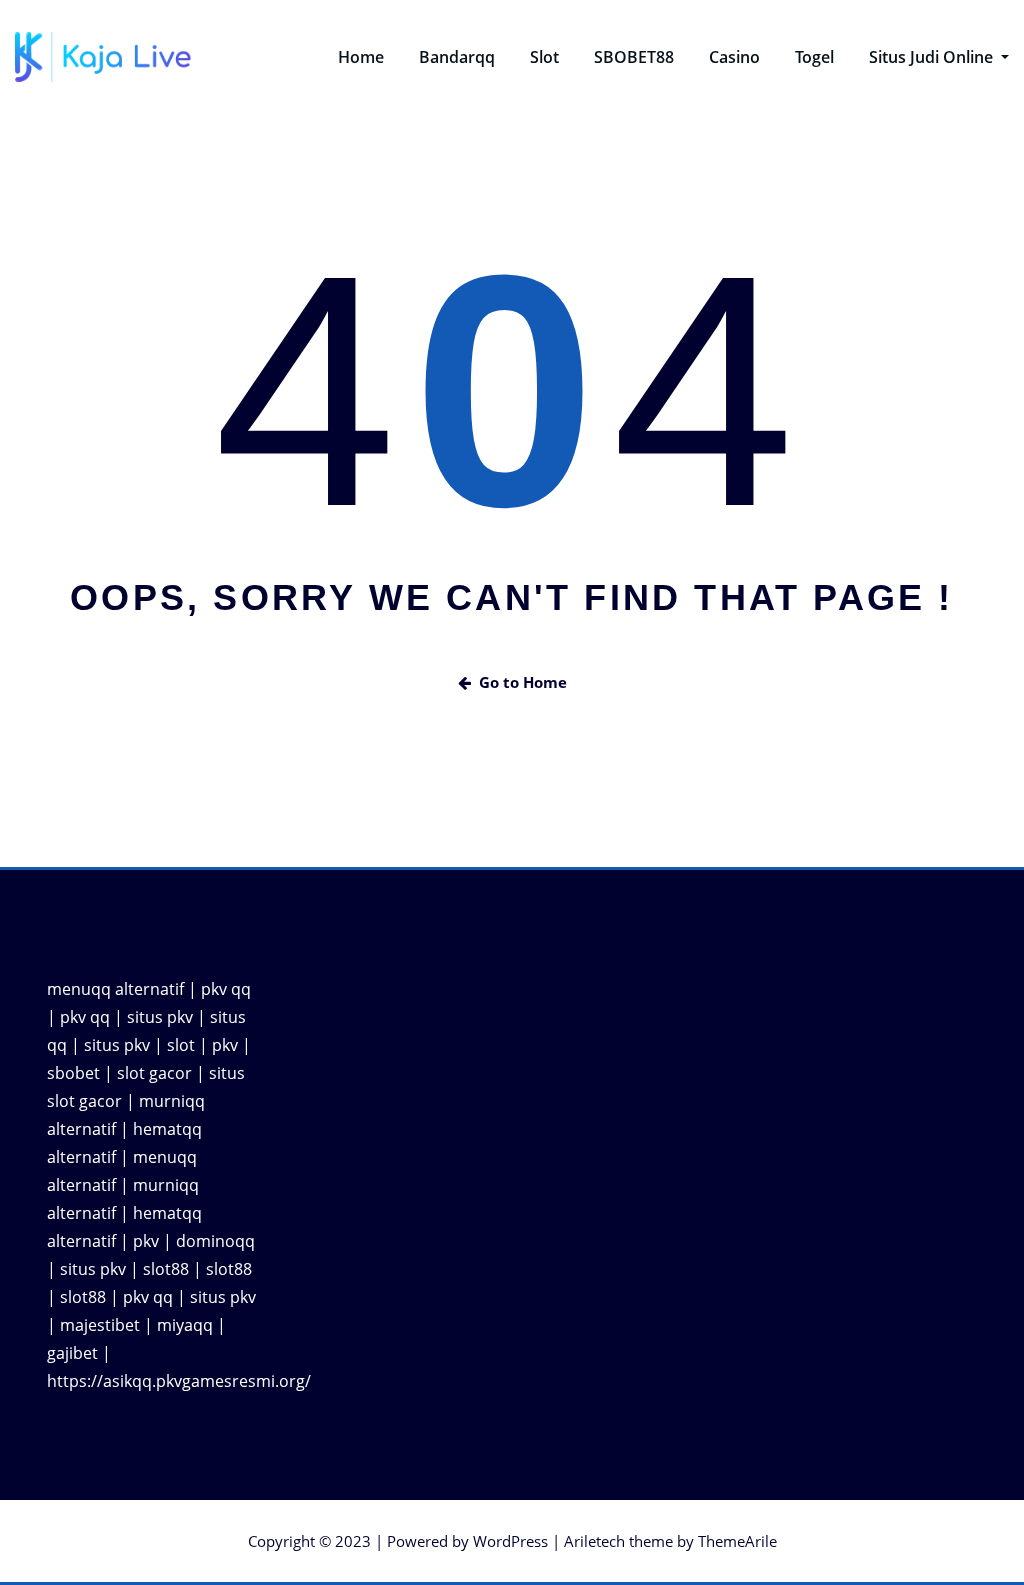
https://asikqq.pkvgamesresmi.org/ (179, 1381)
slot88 (166, 1269)
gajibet (72, 1353)
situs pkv (160, 1017)
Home (361, 57)
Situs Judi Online (933, 57)
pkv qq (226, 989)
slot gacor (154, 1073)
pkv (225, 1045)
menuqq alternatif (115, 989)
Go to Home (523, 682)
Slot (544, 57)
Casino (734, 57)
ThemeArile (737, 1541)
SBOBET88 (634, 57)
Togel (814, 57)
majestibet (100, 1325)
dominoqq (215, 1241)
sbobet (73, 1073)
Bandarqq (457, 57)
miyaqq (185, 1325)
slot (181, 1045)
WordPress (510, 1541)
